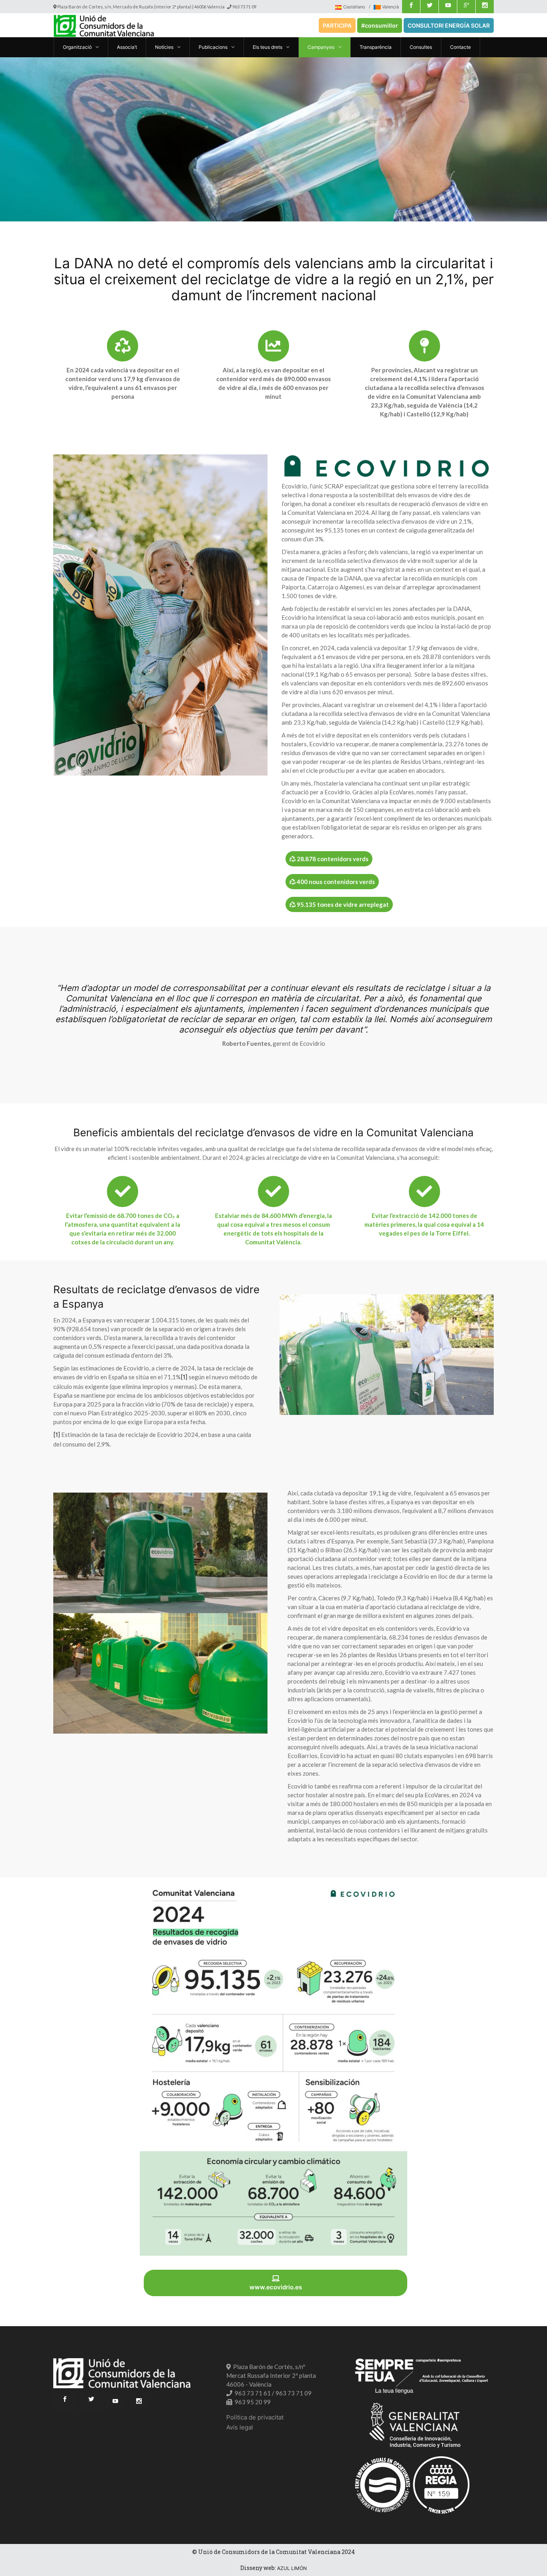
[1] (184, 1377)
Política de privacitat (255, 2417)
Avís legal (240, 2427)
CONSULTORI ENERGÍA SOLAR (449, 25)
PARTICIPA (337, 25)
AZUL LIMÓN (292, 2568)
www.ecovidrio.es (276, 2287)
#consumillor (380, 25)
